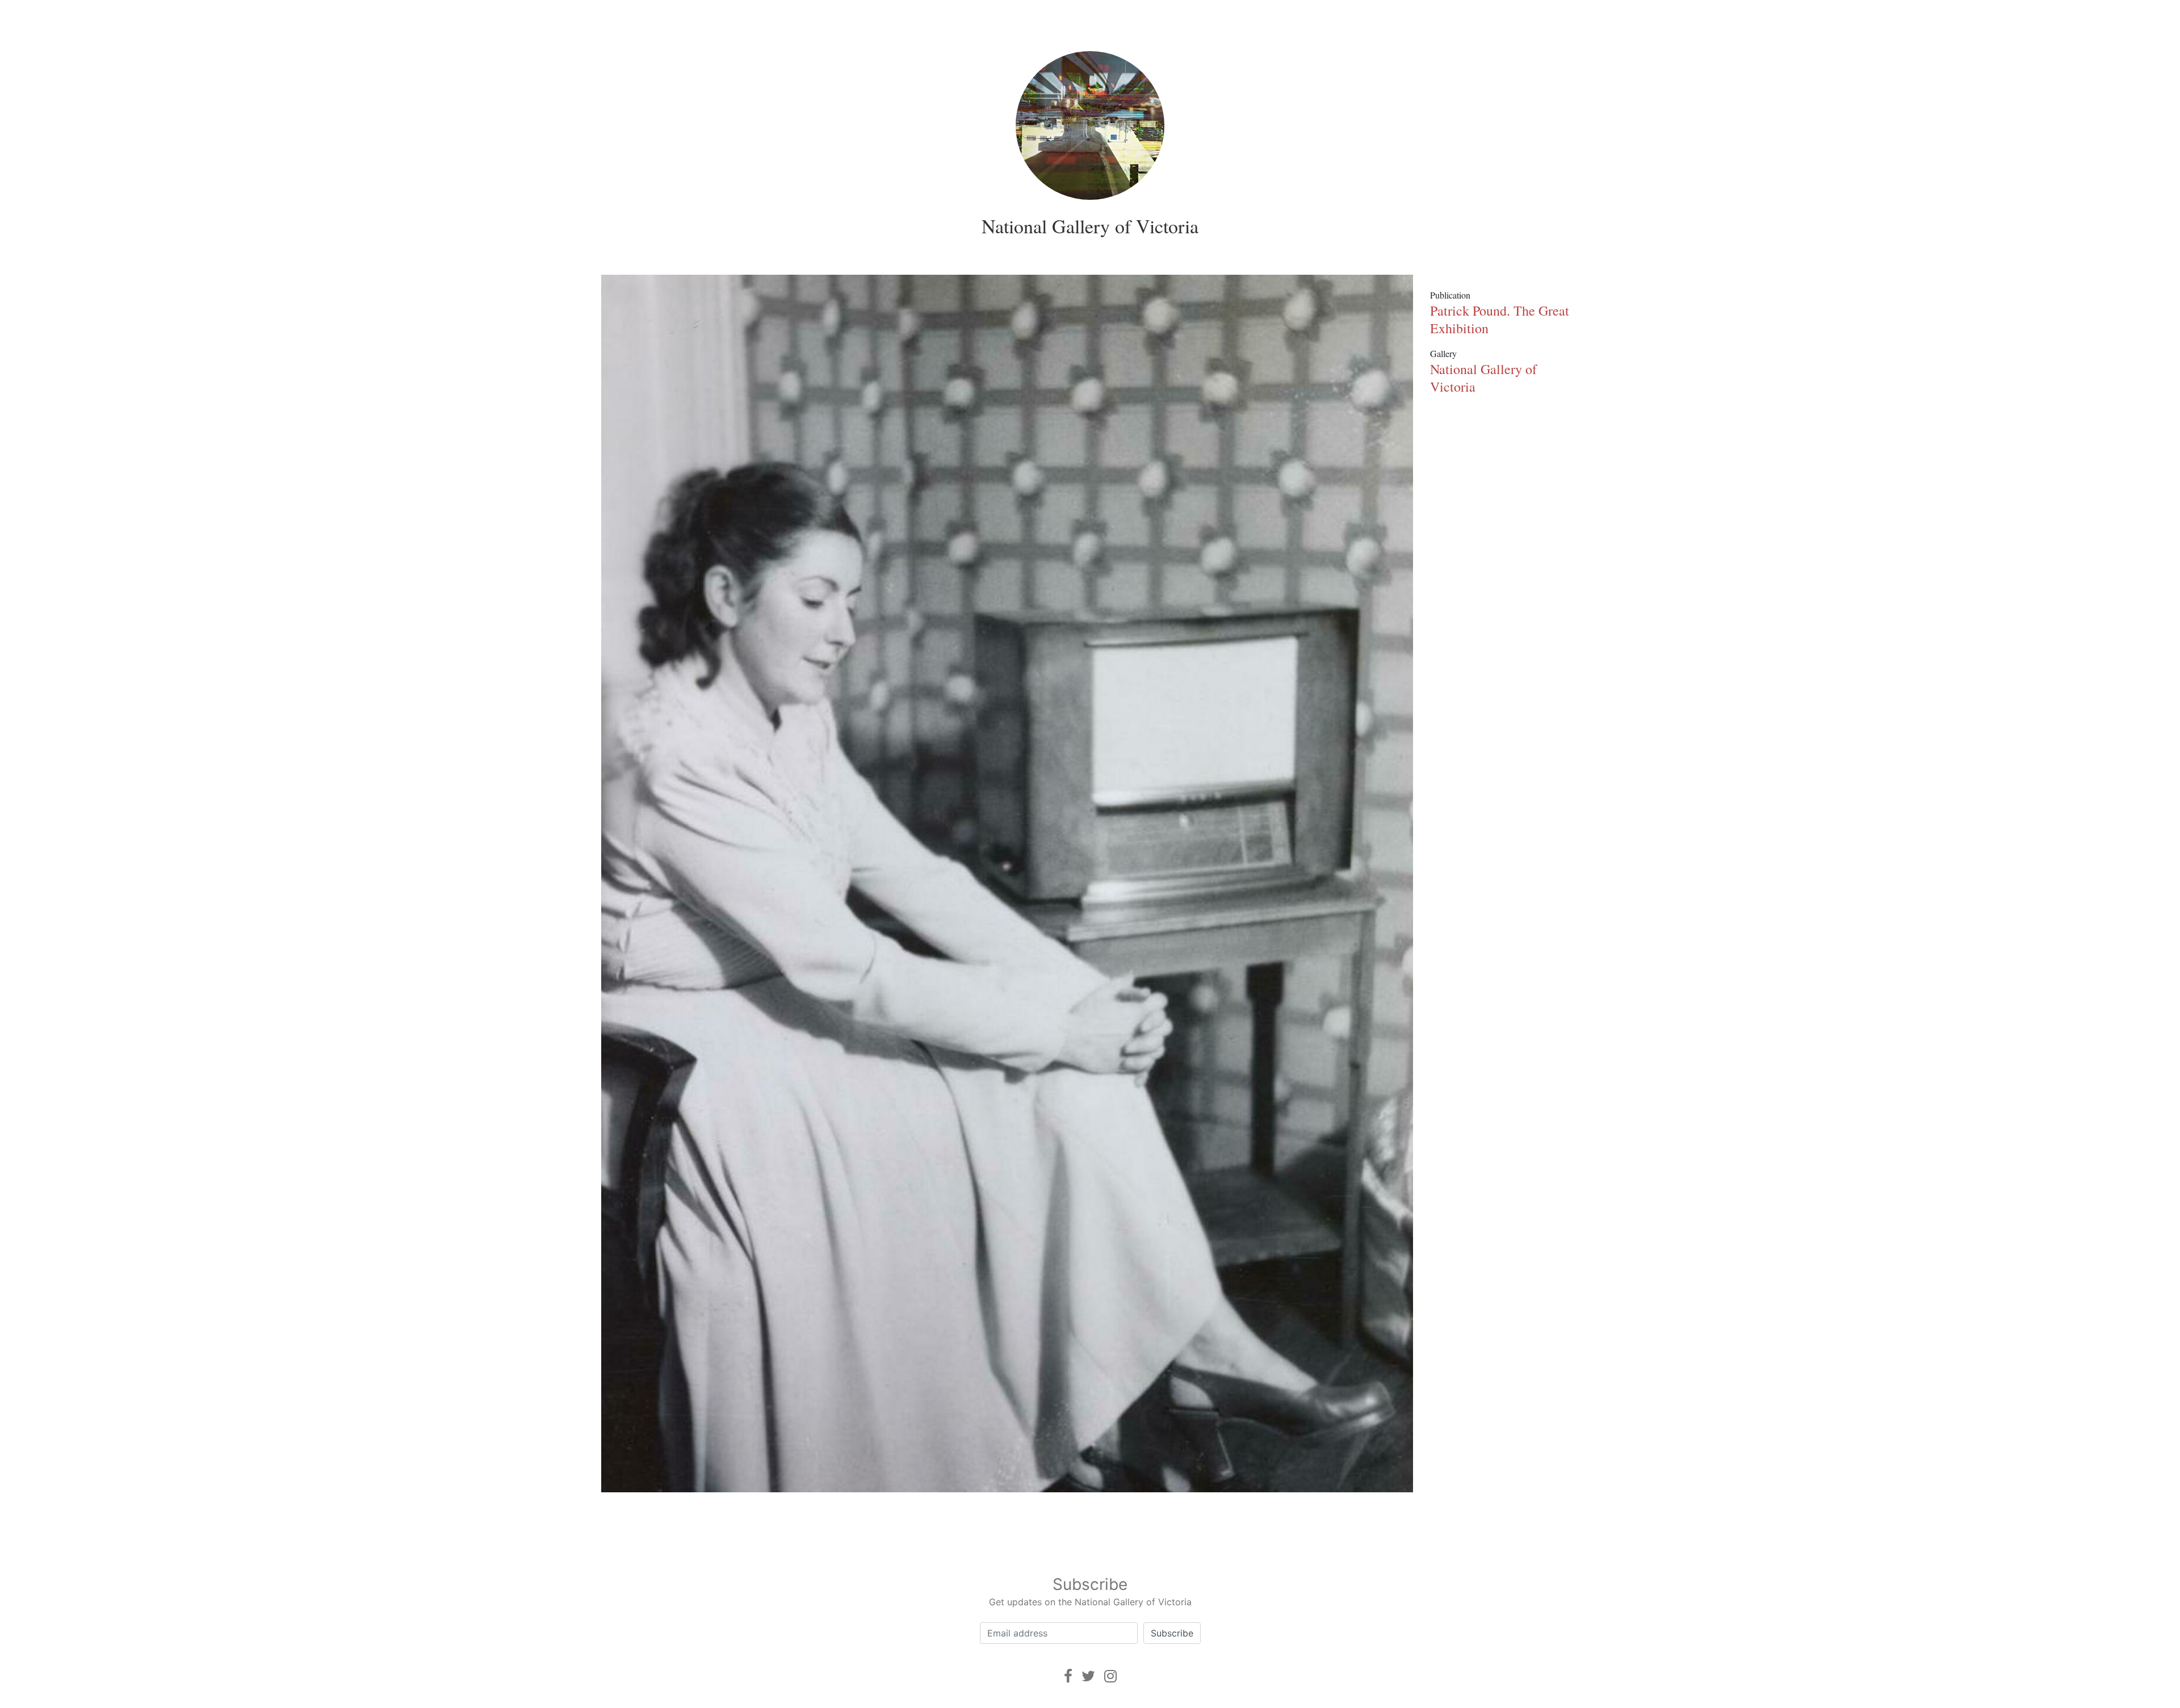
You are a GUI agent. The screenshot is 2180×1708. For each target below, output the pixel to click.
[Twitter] (1088, 1676)
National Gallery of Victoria (1090, 226)
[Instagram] (1110, 1676)
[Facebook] (1068, 1676)
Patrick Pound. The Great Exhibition (1500, 319)
